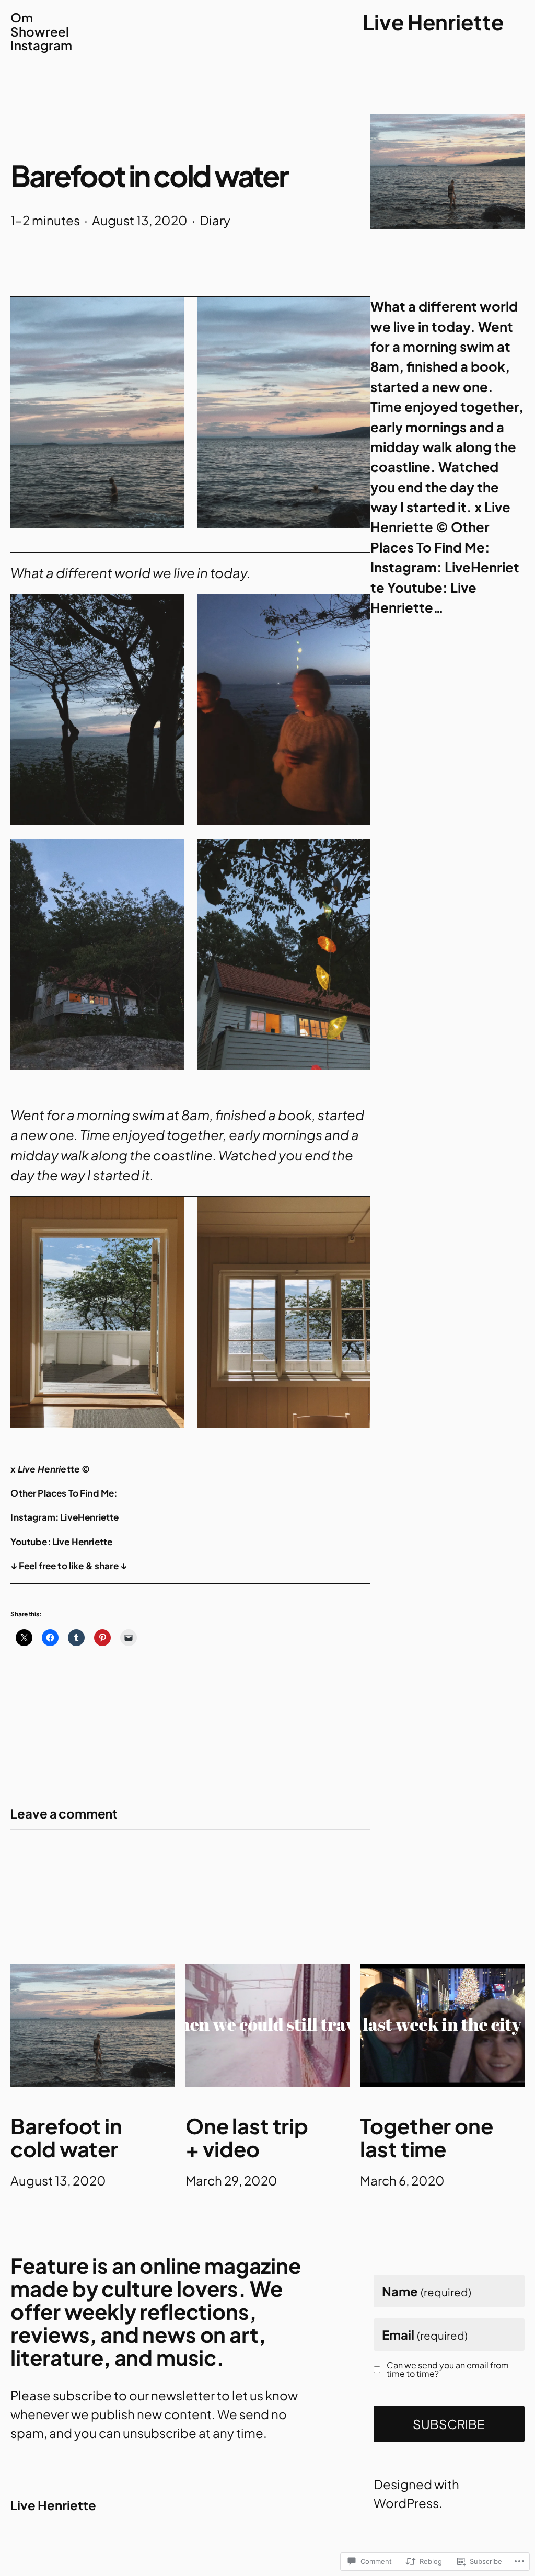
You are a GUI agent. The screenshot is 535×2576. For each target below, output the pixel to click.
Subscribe (449, 2424)
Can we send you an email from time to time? (448, 2370)
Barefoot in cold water (66, 2137)
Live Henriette (433, 22)
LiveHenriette (89, 1517)
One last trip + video (247, 2137)
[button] (97, 412)
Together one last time (426, 2137)
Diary (215, 220)
